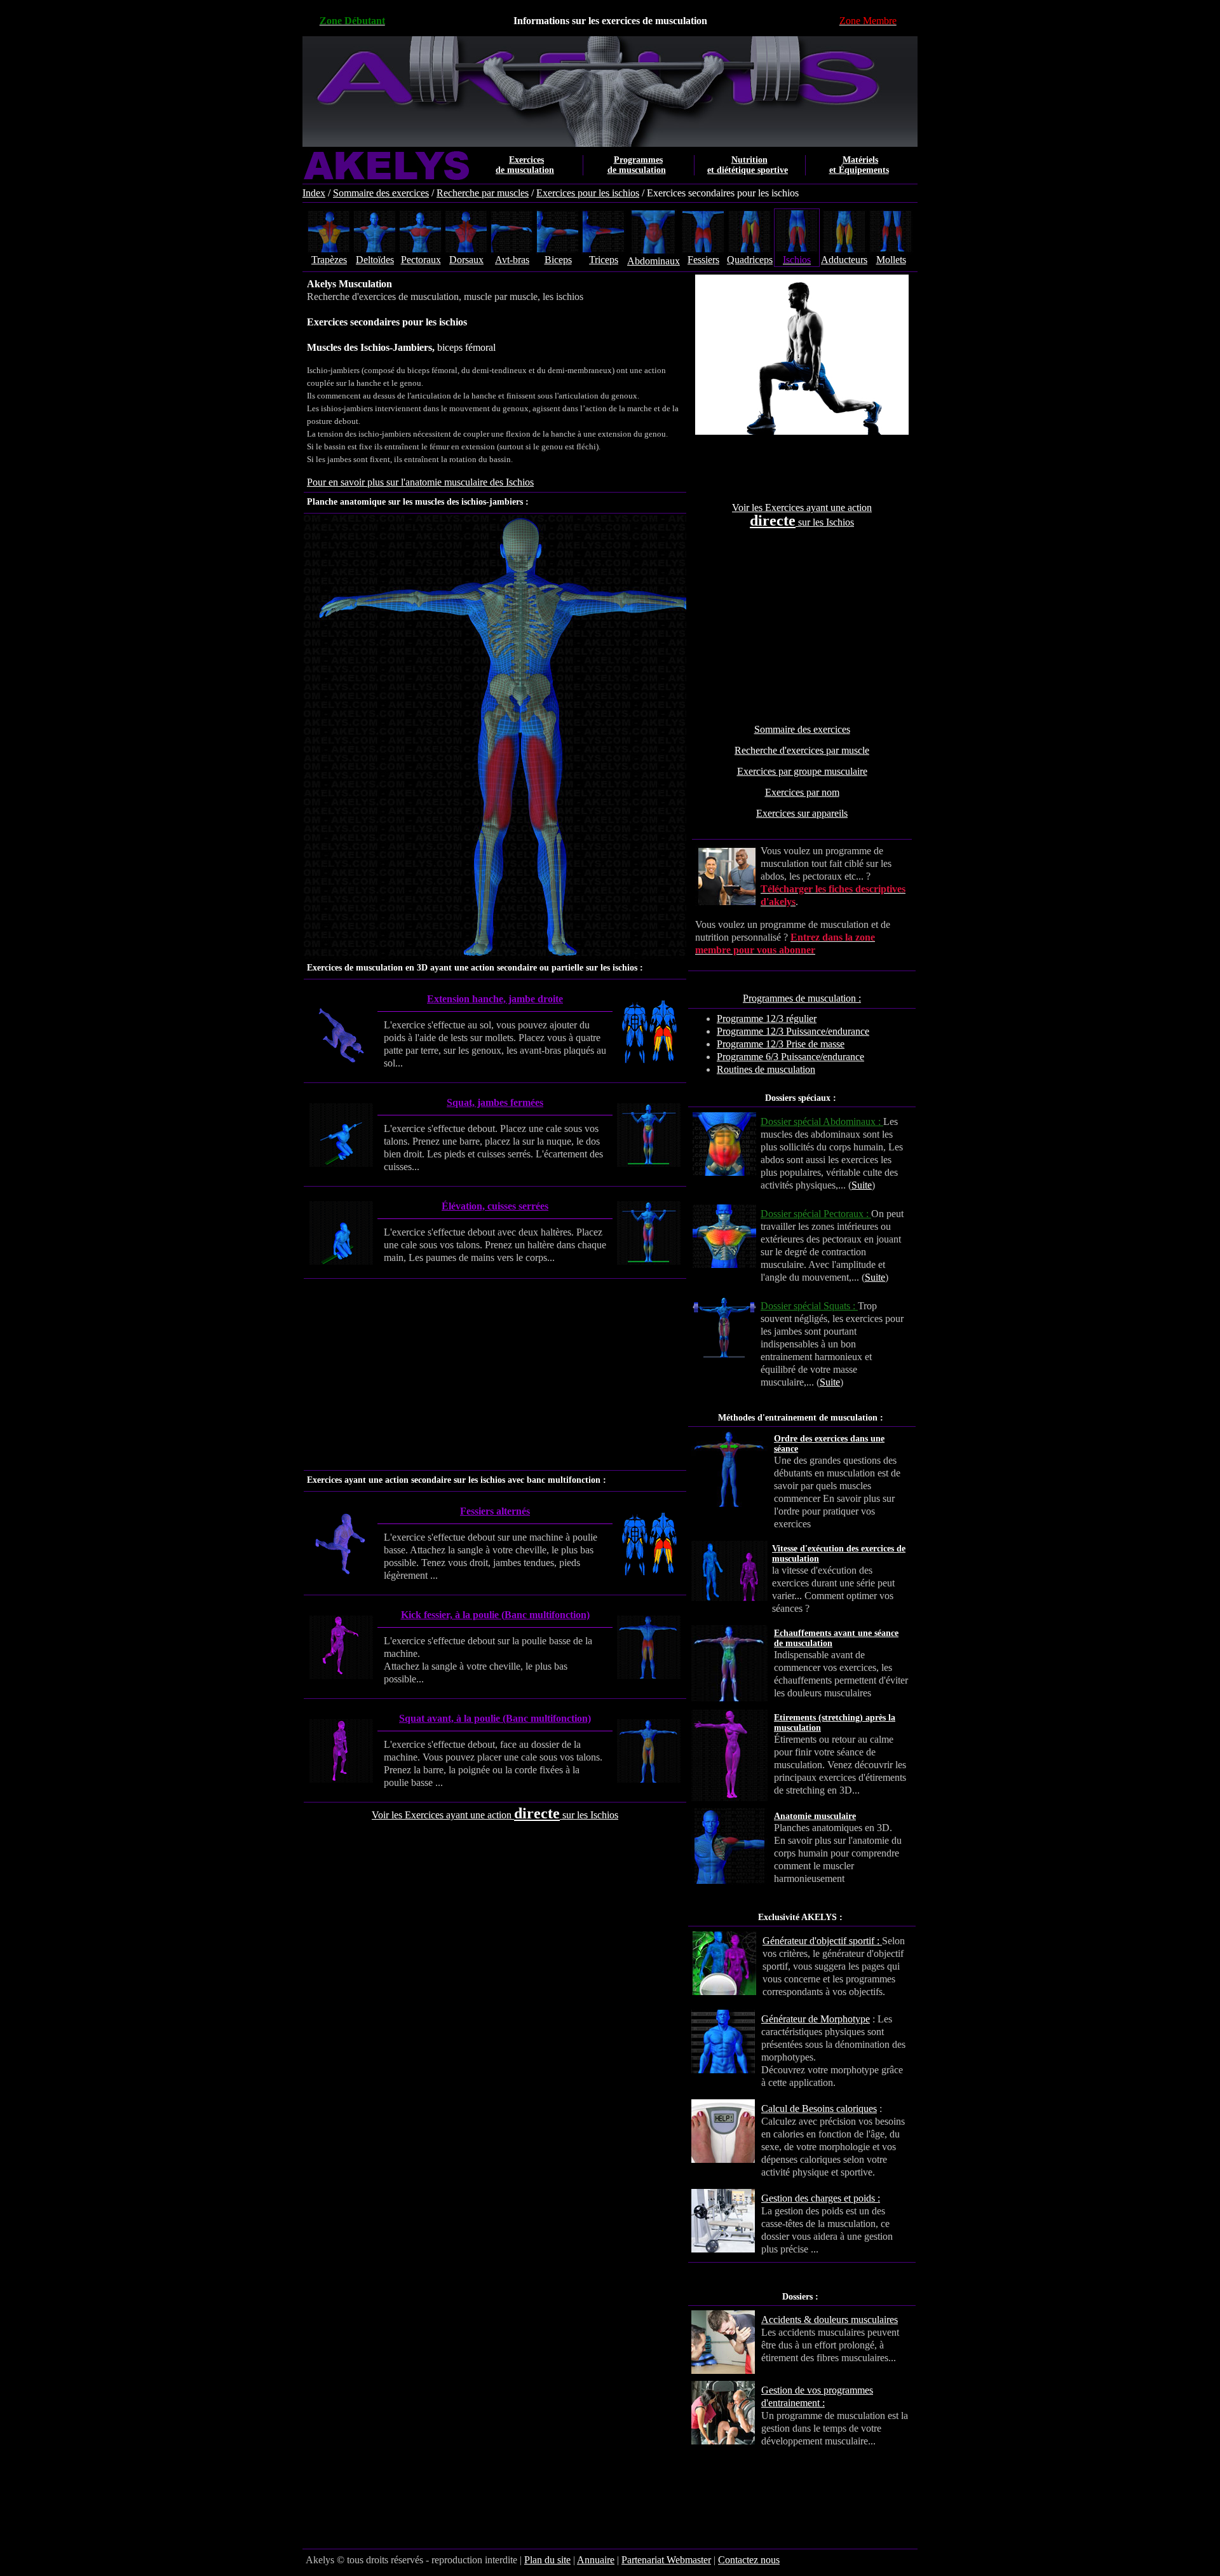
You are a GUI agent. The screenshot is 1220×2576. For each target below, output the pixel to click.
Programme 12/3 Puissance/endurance (793, 1031)
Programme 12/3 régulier (767, 1019)
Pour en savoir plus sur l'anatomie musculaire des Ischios (420, 482)
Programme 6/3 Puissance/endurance (790, 1057)
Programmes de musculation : (802, 998)
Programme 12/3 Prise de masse (781, 1044)
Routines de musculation (766, 1069)
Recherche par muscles (483, 193)
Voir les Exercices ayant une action (802, 508)
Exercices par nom (802, 792)
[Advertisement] (802, 626)
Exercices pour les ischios (588, 193)
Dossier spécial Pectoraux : (816, 1214)
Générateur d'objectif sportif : (822, 1941)
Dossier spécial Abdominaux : (822, 1121)
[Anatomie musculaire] (897, 1828)
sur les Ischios (825, 522)
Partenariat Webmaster (666, 2560)
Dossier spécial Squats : (809, 1306)
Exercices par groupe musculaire (802, 771)
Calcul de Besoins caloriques (819, 2109)
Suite (862, 1185)
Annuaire (596, 2560)
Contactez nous (749, 2560)
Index (314, 193)
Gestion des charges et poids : (821, 2198)
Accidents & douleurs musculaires (830, 2320)
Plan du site (547, 2560)
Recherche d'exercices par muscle (802, 750)
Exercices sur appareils (802, 813)
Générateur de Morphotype (816, 2019)
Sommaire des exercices (381, 193)
